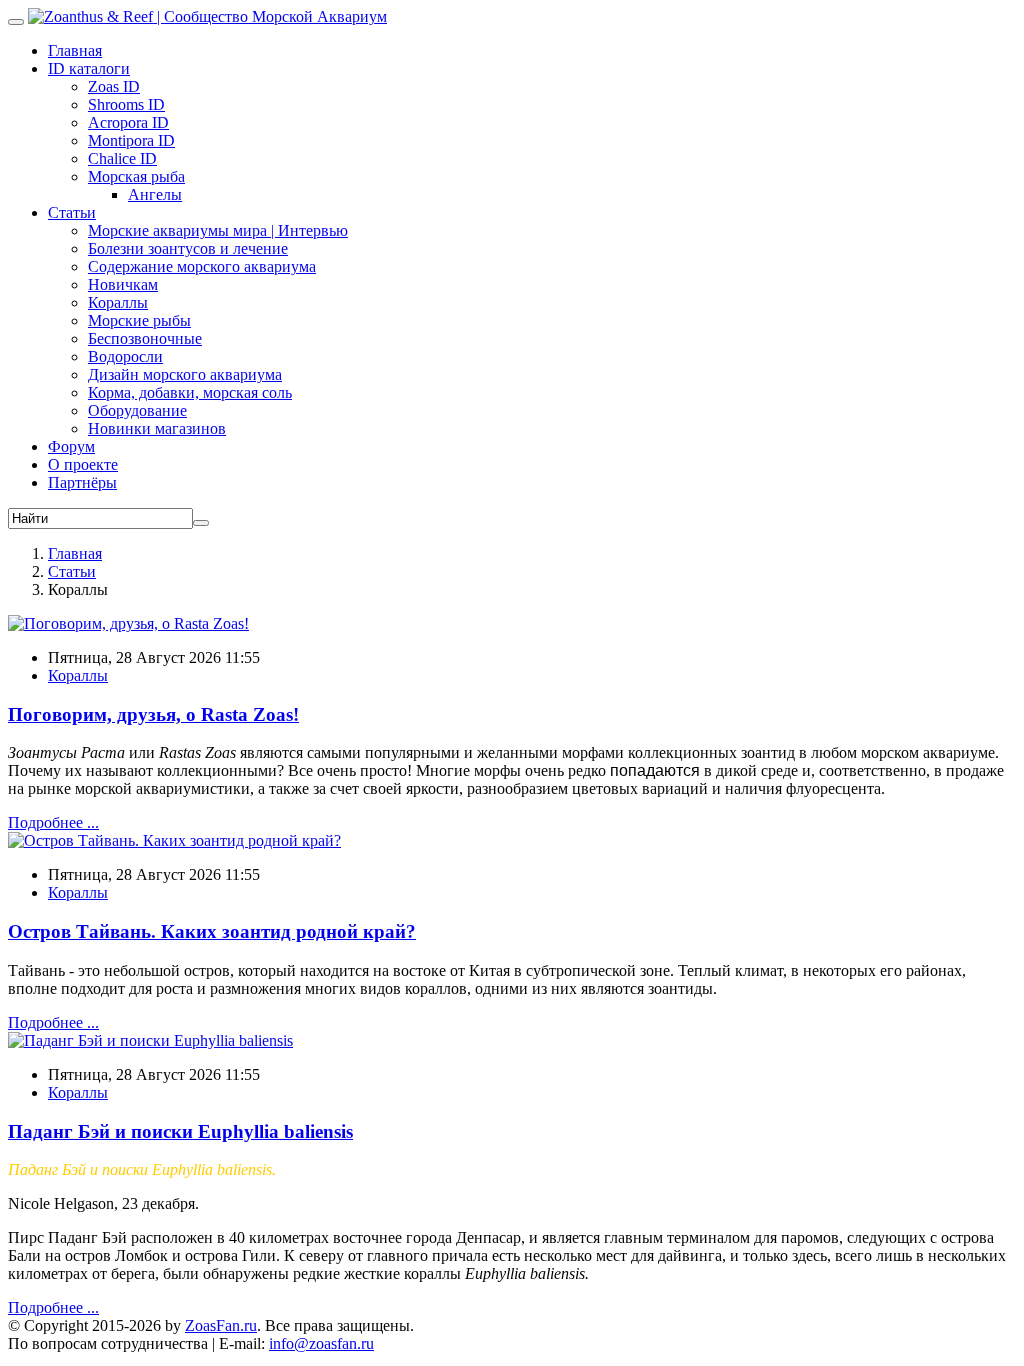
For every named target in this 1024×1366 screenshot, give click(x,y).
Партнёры (82, 482)
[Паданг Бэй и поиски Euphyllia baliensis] (150, 1040)
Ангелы (155, 194)
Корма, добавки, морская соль (190, 392)
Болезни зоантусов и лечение (188, 248)
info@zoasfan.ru (321, 1343)
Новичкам (123, 284)
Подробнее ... (53, 822)
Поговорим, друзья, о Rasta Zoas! (153, 714)
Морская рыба (136, 176)
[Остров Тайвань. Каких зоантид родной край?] (174, 840)
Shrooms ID (126, 104)
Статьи (72, 212)
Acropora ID (128, 122)
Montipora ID (131, 140)
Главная (75, 50)
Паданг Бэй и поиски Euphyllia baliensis (180, 1131)
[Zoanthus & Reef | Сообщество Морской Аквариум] (207, 16)
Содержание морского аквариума (202, 266)
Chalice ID (122, 158)
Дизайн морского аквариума (185, 374)
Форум (71, 446)
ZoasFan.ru (221, 1325)
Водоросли (125, 356)
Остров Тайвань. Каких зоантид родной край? (212, 931)
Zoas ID (114, 86)
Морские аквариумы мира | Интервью (218, 230)
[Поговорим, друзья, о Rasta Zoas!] (128, 623)
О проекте (83, 464)
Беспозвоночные (145, 338)
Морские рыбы (139, 320)
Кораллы (118, 302)
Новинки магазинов (157, 428)
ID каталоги (89, 68)
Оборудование (137, 410)
